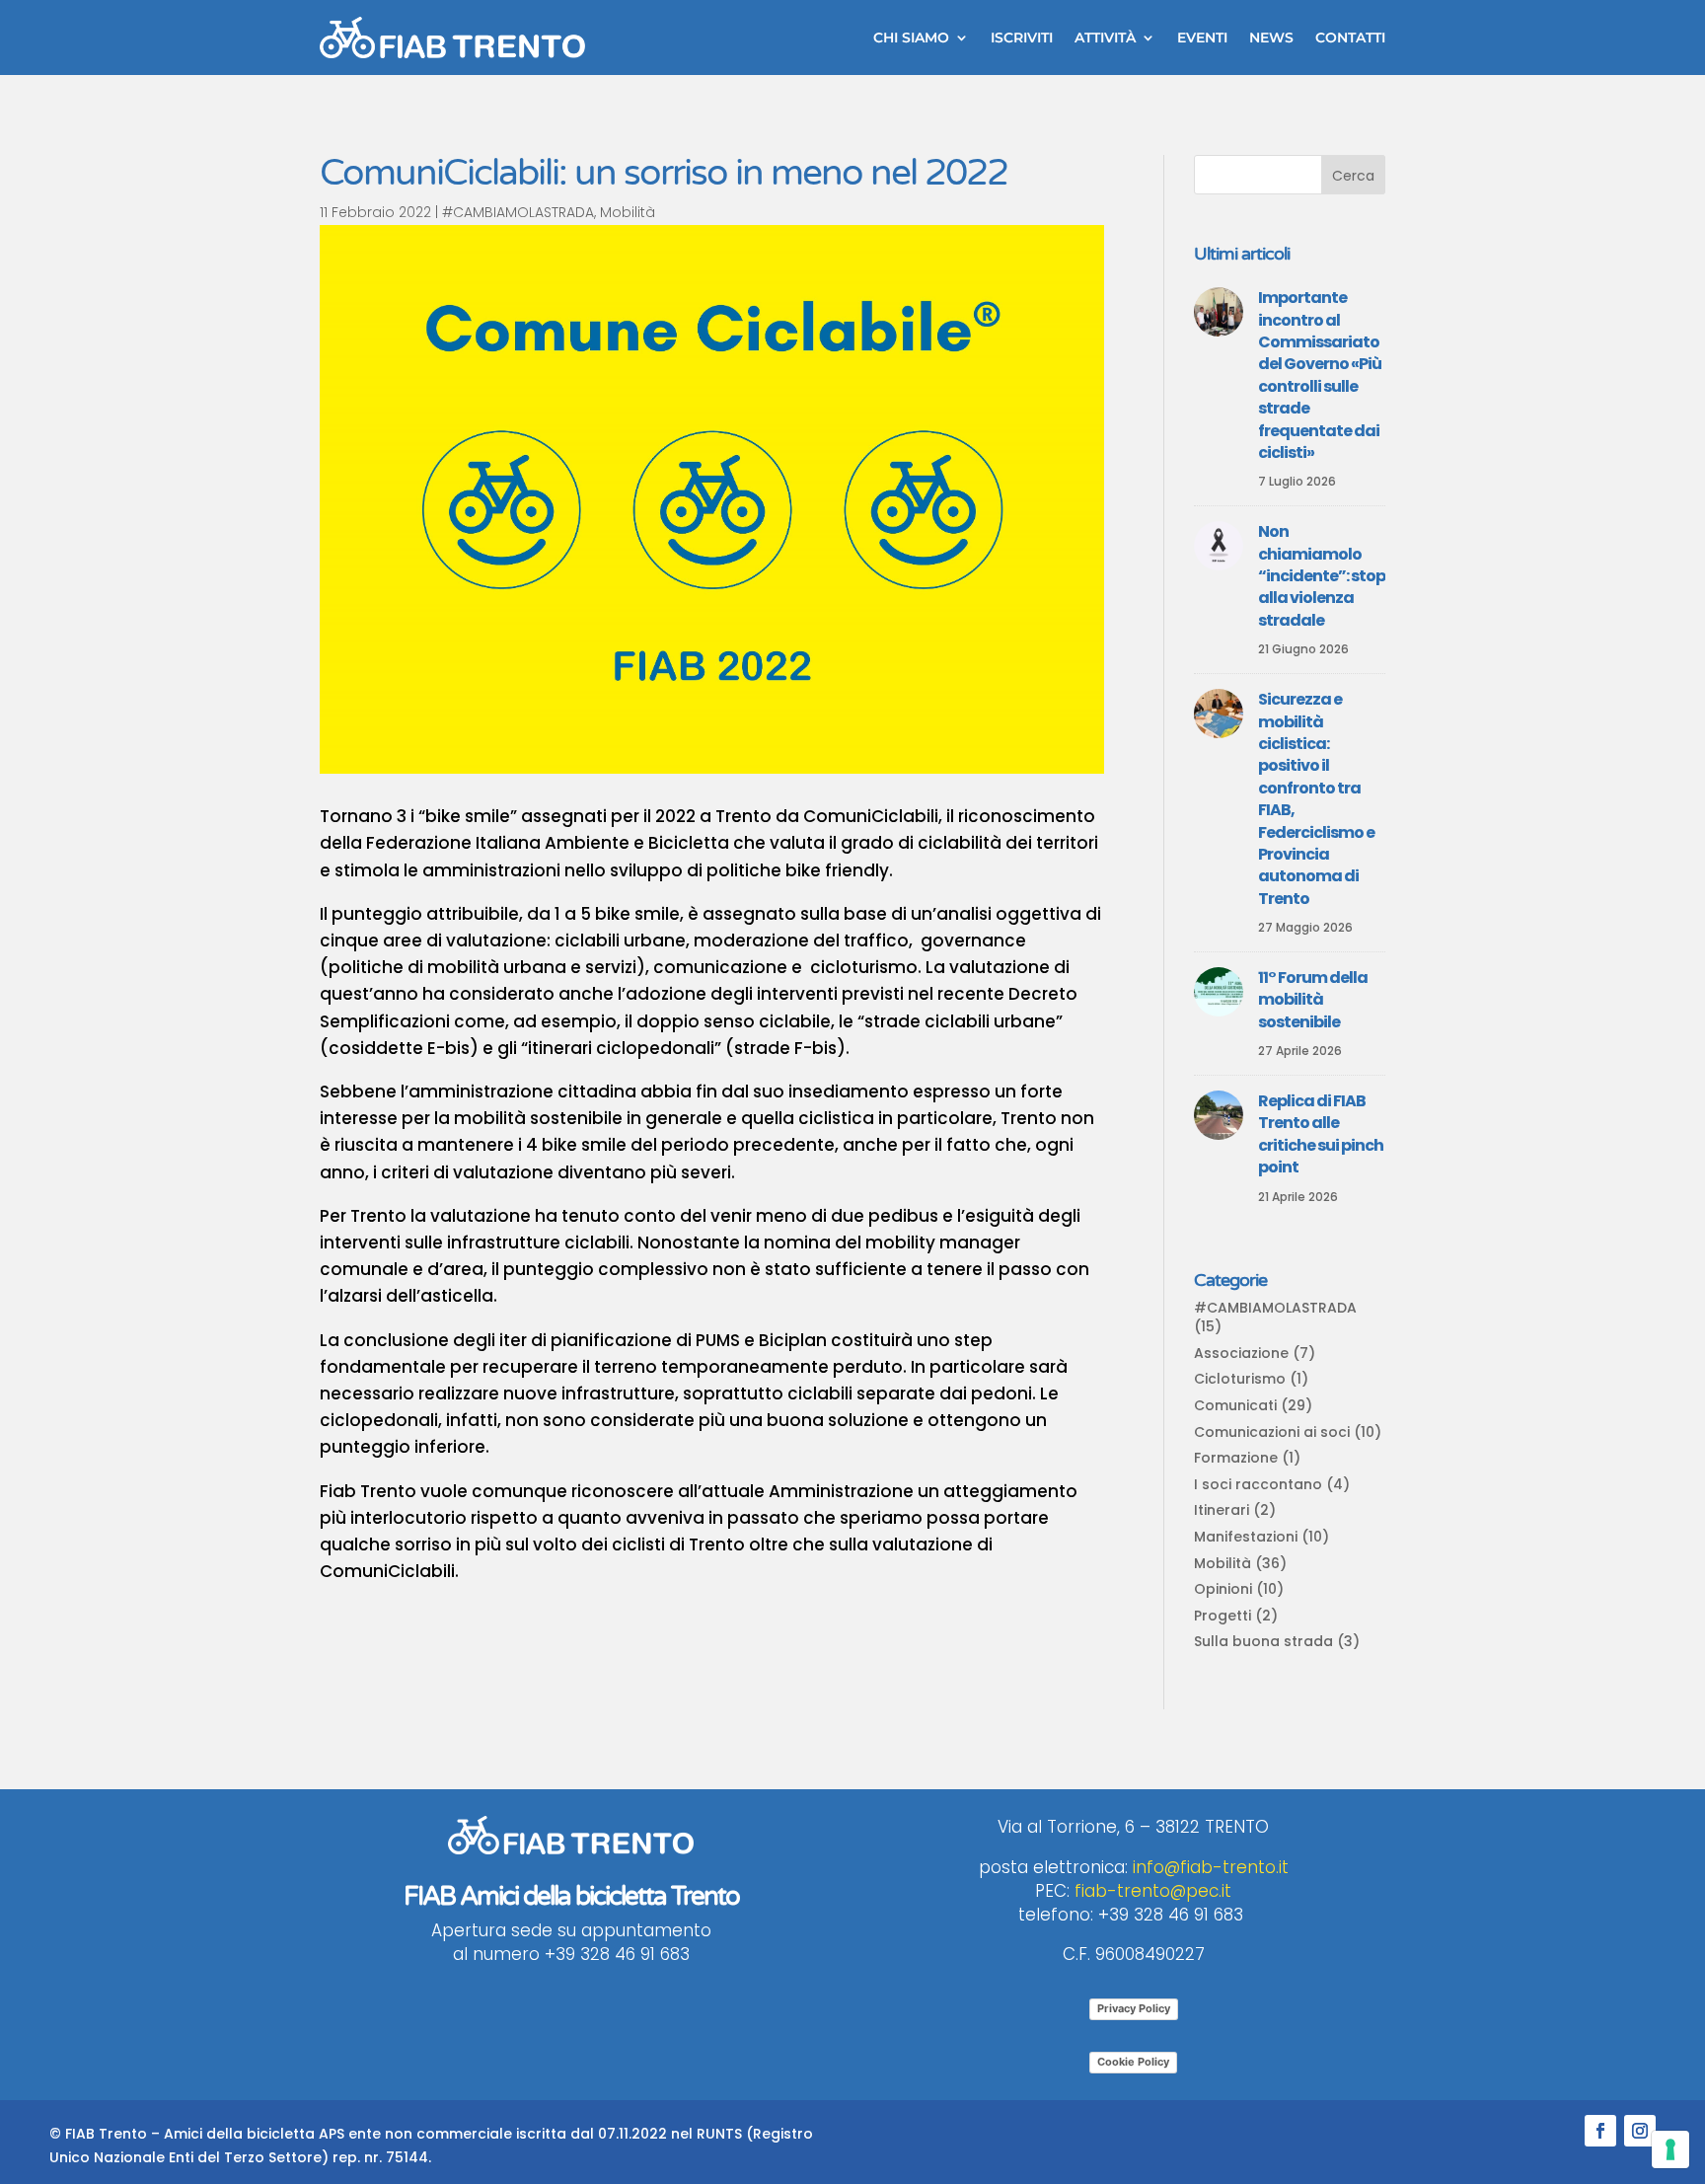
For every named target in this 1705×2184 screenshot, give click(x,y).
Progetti (1223, 1616)
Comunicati (1235, 1405)
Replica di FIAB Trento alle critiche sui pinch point (1321, 1134)
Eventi (1202, 38)
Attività (1105, 38)
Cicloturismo (1240, 1379)
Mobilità (628, 212)
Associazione (1241, 1353)
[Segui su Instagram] (1640, 2131)
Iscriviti (1022, 38)
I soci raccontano (1258, 1484)
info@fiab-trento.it (1211, 1867)
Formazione (1236, 1458)
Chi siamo (911, 38)
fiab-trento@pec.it (1153, 1891)
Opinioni (1223, 1589)
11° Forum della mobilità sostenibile (1313, 1000)
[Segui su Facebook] (1600, 2131)
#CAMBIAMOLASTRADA (518, 212)
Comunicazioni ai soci (1272, 1432)
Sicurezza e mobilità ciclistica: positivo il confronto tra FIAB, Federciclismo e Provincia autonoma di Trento (1316, 799)
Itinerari (1222, 1510)
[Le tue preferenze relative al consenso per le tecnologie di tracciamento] (1670, 2149)
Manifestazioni (1246, 1537)
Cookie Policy (1133, 2062)
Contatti (1350, 38)
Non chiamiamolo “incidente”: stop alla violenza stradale (1322, 576)
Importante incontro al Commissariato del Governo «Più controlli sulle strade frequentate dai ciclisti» (1320, 375)
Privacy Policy (1134, 2008)
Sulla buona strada (1263, 1641)
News (1271, 38)
